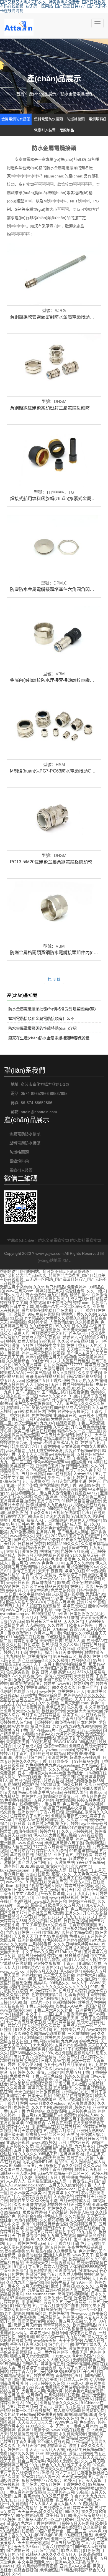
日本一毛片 (88, 1687)
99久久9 (62, 1326)
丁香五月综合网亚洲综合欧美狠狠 (51, 1789)
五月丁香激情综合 (71, 2014)
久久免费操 (38, 1921)
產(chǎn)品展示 (43, 94)
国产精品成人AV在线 (72, 1408)
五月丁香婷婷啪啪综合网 (65, 1664)
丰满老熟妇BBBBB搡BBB (22, 1866)
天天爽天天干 (25, 1936)
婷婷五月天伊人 (79, 2399)
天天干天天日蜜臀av (35, 1454)
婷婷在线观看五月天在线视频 (51, 1357)
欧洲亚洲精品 (84, 2325)
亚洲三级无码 (12, 2134)
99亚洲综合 (35, 2123)
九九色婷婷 (43, 2045)
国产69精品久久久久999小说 (35, 2053)
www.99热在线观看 (68, 2430)
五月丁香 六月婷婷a (27, 2111)
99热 (94, 1987)
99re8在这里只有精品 (19, 2508)
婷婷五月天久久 (43, 1971)
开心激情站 (58, 2212)
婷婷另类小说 (92, 2306)
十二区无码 (52, 2457)
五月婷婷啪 (46, 1684)
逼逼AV (13, 2523)
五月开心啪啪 (37, 1419)
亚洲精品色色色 (75, 2092)
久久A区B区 (70, 1645)
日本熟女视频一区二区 (19, 2309)
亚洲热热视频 (18, 2142)
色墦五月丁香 (78, 2072)
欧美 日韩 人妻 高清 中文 (53, 1672)
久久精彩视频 (52, 2220)
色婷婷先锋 (16, 2290)
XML (67, 1260)
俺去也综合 (35, 1295)
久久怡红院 (86, 1979)
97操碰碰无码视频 (26, 2298)
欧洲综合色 (55, 1820)
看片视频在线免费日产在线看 (47, 1310)
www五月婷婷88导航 (76, 1684)
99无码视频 (95, 1400)
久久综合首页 (41, 1326)
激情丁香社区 (12, 1419)
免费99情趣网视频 (82, 2364)
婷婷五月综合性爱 (52, 2224)
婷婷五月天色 (74, 1606)
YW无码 (17, 1621)
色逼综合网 (35, 2274)
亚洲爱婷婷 (58, 1757)
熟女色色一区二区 (22, 1396)
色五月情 (49, 1645)
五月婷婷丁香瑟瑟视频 (37, 2368)
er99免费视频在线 (29, 1411)
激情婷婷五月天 (14, 2465)
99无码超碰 (42, 1742)
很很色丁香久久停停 (63, 2166)
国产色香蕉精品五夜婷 (26, 1547)
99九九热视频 (12, 2313)
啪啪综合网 (49, 1551)
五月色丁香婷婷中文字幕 (43, 1345)
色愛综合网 (75, 1291)
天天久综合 (73, 1621)
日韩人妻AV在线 (55, 2061)
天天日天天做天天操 (42, 1719)
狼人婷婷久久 (92, 2057)
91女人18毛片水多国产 (75, 2356)
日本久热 (79, 1326)
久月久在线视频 (91, 1559)
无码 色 (42, 1536)
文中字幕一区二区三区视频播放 (33, 1330)
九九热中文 (84, 2146)
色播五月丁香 (48, 1524)
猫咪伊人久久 (76, 1967)
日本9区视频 (21, 1901)
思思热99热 (10, 1785)
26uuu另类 (27, 1979)
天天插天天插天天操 (84, 1711)
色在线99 (88, 2422)
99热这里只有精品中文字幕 (63, 1808)
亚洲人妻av (39, 1598)
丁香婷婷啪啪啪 (82, 1925)
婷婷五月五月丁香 (33, 1489)
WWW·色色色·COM (47, 1563)
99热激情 (8, 2239)
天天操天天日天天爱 (35, 2422)
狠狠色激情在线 (27, 1680)
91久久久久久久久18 (33, 2030)
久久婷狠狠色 (87, 1322)
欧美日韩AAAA (78, 2519)
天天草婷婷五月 (61, 2492)
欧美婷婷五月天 (71, 1691)
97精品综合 (10, 1481)
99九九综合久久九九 (47, 2465)
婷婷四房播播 (39, 2088)
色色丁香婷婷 (46, 1497)
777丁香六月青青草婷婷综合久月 (62, 1847)
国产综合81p (54, 2228)
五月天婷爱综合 (35, 2286)
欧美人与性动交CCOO (25, 1602)
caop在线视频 (59, 1474)
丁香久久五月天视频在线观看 (55, 1513)
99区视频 (47, 1341)
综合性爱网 (10, 2278)
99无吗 (90, 2321)
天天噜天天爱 (78, 1349)
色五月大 (29, 1617)
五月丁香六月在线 (74, 2142)
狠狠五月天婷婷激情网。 (31, 2356)
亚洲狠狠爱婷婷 (76, 2278)
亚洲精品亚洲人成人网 (47, 2181)
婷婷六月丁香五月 (16, 1754)
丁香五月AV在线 (65, 2543)
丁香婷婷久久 (74, 2484)
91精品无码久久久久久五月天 (51, 2554)
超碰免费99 (81, 1462)
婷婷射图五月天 (49, 1291)
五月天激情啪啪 (61, 1862)
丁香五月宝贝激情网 (39, 1575)
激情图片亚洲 (18, 1408)
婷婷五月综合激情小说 (47, 1960)
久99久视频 (48, 1703)
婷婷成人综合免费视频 (41, 1338)
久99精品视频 (12, 2376)
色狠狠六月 (20, 2076)
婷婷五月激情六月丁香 (64, 1843)
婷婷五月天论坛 (90, 1750)
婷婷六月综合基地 (48, 1781)
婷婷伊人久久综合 (52, 1851)
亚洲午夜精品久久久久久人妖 (68, 1680)
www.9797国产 (23, 2189)
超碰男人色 (16, 1516)
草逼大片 (22, 1334)
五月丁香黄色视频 (45, 1928)
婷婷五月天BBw (35, 2539)
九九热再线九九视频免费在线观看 (77, 1505)
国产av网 (96, 2014)
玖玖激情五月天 (24, 2434)
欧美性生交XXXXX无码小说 (34, 2201)
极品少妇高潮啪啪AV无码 (40, 1792)
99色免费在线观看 (65, 2527)
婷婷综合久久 (41, 2068)
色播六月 (55, 2391)
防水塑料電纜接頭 (86, 1240)
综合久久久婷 (22, 2453)
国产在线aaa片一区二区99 (52, 1730)
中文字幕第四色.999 (35, 2562)
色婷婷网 (22, 2107)
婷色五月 (29, 1998)
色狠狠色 (8, 1808)
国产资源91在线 (91, 2236)
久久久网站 (58, 1769)
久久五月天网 (92, 2461)
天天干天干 (32, 1664)
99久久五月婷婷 (28, 1365)
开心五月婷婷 (89, 1730)
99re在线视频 (12, 2014)
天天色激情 (24, 2092)
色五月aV (64, 2500)
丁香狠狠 (97, 1967)
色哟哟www (87, 2271)
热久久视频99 (31, 1299)
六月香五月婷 (59, 2123)
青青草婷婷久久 (57, 2325)
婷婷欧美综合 (22, 2119)
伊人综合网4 (70, 1971)
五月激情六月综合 (59, 2131)
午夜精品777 (84, 1458)
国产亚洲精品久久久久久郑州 (43, 1660)
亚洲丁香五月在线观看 (73, 1855)
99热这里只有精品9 (85, 2515)
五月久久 (73, 1913)
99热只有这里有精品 (44, 1621)
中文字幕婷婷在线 (34, 1594)
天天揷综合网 (39, 1427)
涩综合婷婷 (57, 2348)
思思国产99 (95, 1594)
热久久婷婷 (51, 2026)
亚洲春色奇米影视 (91, 2010)
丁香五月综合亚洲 (77, 1719)
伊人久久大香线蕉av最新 (55, 1835)
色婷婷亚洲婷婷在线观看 (68, 1940)
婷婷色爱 (55, 1956)
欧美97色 (30, 1785)
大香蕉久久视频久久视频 (67, 1318)
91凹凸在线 (36, 1882)
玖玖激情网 (16, 1450)
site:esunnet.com (40, 2294)
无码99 (62, 2426)
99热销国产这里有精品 (60, 1668)
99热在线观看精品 (49, 1754)
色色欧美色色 (18, 1672)
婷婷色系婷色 (25, 1641)
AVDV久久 (68, 2488)
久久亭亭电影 (89, 1373)
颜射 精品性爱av (75, 1295)
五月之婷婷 (43, 1800)
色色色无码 (49, 1890)
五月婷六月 (46, 1532)
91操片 (75, 1396)
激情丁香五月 (24, 1571)
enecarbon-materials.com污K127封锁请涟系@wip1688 (58, 2329)
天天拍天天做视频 (33, 2543)
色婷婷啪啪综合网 (47, 1995)
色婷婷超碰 (95, 1843)
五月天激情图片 (36, 1481)
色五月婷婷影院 (91, 1777)
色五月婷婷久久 (84, 1909)
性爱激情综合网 (31, 2236)
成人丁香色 (65, 2473)
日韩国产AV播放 (73, 2080)
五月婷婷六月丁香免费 (19, 2026)
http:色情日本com (70, 1610)
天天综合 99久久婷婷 (29, 2527)
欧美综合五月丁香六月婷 (48, 1380)
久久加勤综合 (95, 2527)
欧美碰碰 (76, 2259)
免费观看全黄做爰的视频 (66, 2387)
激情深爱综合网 (31, 2321)
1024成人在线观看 (53, 2442)
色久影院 (75, 1707)
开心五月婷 (92, 2372)
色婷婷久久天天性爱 (65, 2208)
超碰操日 (38, 1905)
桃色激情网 (49, 1485)
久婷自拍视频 (41, 1610)
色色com (98, 1369)
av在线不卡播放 (92, 1415)
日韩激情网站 (49, 2317)
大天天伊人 (83, 1474)
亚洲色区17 (52, 1967)
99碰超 (83, 2492)
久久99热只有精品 (49, 1287)
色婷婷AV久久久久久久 (83, 1695)
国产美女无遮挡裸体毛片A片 (39, 1404)
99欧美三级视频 (61, 1509)
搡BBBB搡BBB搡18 (64, 2372)
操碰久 (84, 1656)
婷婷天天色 (83, 2508)
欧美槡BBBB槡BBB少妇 (65, 1388)
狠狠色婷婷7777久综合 (42, 2480)
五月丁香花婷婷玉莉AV (30, 1400)
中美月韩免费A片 (15, 1446)
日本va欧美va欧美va (28, 2193)
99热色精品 (10, 2364)
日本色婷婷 (87, 1722)
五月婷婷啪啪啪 (40, 2376)
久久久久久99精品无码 (38, 2154)
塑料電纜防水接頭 (48, 119)
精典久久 (91, 1524)
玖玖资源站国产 (43, 2100)
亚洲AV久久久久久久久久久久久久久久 (55, 1987)
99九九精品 (86, 2232)
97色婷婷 (68, 1497)
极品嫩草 (66, 1839)
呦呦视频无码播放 (49, 2158)
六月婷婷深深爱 (70, 1734)
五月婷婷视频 (92, 1804)
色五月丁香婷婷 (72, 1991)
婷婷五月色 (24, 2399)
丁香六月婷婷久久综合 (59, 2418)
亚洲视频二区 (77, 1369)
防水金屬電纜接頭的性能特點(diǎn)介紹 (43, 1028)
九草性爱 (35, 2290)
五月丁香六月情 (80, 2158)
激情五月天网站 (31, 1956)
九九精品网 (10, 1796)
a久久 (19, 1687)
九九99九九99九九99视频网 (77, 1726)
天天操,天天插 (74, 2477)
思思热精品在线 (45, 2127)
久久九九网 (41, 2107)
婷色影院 (94, 2407)
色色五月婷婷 (12, 1384)
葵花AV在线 (42, 1408)
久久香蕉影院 (65, 2251)
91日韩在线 (20, 2306)
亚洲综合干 (16, 2096)
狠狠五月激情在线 (22, 1551)
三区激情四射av (81, 2033)
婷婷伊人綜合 (81, 2212)
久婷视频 (37, 1303)
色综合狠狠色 (25, 2570)
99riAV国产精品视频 (84, 1376)
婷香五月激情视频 (22, 1458)
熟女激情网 (65, 1800)
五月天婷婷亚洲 (43, 1991)
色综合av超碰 (55, 1746)
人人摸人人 (16, 2181)
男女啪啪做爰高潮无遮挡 (31, 2084)
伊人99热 (18, 2002)
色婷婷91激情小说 (34, 2430)
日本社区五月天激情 (45, 1913)
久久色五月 (24, 1897)
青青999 (77, 1629)
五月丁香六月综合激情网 (35, 2057)
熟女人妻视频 (64, 1373)
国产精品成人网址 (73, 1532)
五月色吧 (34, 2395)
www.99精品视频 (64, 1897)
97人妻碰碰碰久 (81, 2103)
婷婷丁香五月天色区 (84, 1345)
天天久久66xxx (27, 2547)
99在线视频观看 (30, 2515)
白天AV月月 (79, 1334)
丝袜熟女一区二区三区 (45, 2134)
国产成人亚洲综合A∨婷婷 (36, 1540)
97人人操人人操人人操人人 (53, 2504)
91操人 (20, 2267)
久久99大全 (81, 1866)
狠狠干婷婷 (81, 2061)
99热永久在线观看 (77, 1540)
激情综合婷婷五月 (44, 2138)
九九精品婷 (34, 1318)
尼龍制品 (67, 130)
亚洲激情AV (65, 2271)
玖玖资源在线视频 (68, 1594)
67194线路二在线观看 (25, 1637)
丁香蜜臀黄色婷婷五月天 (43, 1707)
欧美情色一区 (88, 1649)
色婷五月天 (71, 2127)
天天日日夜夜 (18, 1582)
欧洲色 (6, 2399)
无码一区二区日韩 (59, 1777)
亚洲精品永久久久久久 (59, 2403)
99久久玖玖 (73, 1785)
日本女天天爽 (25, 1890)
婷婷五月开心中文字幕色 (27, 1590)
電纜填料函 (98, 119)
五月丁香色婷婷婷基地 (41, 1715)
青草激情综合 (43, 1582)
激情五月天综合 (14, 2041)
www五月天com (20, 1291)
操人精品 (43, 2146)
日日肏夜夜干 (60, 1761)
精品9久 (61, 2162)
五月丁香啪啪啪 (63, 2177)
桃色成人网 (53, 2216)
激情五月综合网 (50, 2072)
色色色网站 (41, 1415)
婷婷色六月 (86, 1975)
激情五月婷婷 (80, 2453)
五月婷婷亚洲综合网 (68, 1489)
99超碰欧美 (50, 1785)
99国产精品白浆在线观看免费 (63, 1392)
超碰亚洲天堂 (78, 2469)
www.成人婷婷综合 (50, 1901)
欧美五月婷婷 (81, 1625)
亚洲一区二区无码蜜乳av (72, 2539)
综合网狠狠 (49, 1998)
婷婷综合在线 (29, 2216)
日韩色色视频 (75, 1921)
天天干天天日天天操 (47, 2449)
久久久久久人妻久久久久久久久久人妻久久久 (52, 2358)
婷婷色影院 (94, 2274)
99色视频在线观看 (16, 1800)
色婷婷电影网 (33, 2348)
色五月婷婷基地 (61, 2022)
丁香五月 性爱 (12, 2395)
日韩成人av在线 (74, 2379)
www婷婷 (47, 1691)
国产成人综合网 (31, 1862)
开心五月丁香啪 (27, 1858)
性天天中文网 (79, 2465)
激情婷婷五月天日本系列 (21, 1699)
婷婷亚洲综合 (38, 1687)
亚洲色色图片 (56, 1299)
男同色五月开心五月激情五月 (32, 2488)
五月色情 (22, 1781)
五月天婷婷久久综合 (47, 2383)
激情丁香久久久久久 (86, 2445)
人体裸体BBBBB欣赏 (87, 2267)
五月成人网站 (76, 1948)
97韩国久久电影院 (87, 1516)
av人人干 (80, 1983)
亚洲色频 (33, 2228)
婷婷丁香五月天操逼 (65, 2321)
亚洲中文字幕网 (27, 1439)
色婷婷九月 (31, 1796)
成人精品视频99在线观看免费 (79, 2411)
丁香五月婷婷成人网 (49, 1870)
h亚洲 (63, 1614)
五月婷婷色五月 (14, 2449)
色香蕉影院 (74, 1995)
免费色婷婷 (77, 1287)
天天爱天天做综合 (59, 1975)
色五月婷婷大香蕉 (55, 2508)
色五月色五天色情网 (89, 1380)
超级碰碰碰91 (91, 2554)
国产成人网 (72, 1524)
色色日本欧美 (12, 2558)
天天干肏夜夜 (37, 1384)
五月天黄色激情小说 (69, 1481)
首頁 (20, 94)
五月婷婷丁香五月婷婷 (53, 2169)
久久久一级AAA (45, 1579)
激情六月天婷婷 (58, 1676)
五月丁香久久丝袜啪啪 (78, 2558)
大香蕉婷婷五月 (65, 1419)
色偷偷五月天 (25, 1691)
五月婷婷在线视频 (70, 2045)
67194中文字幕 (68, 1952)
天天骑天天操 (74, 1330)
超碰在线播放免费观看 (19, 2061)
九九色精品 (74, 2407)
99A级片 (48, 1839)
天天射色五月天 (91, 1497)
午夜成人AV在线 (29, 1820)
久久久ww (92, 2166)
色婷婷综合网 (85, 2298)
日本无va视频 (39, 2096)
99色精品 (69, 2438)
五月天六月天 (82, 1769)
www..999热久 (44, 2142)
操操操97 (46, 2189)
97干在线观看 (30, 1777)
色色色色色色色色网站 (41, 2278)
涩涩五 (67, 2138)
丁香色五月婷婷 (84, 2426)
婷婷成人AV (88, 2115)
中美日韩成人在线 (33, 1559)
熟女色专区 (75, 1598)
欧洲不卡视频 (94, 1890)
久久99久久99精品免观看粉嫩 (40, 2033)
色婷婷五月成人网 (55, 1458)
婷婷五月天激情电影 (46, 1369)
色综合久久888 (13, 2138)
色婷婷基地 (58, 2313)
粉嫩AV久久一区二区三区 (79, 1431)
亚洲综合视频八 (31, 1940)
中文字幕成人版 (27, 1746)
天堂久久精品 (28, 1711)
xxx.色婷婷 (70, 1579)
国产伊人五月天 (80, 1353)
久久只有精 (53, 2512)
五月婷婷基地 (71, 2154)
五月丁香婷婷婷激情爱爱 (35, 2150)
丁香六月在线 (52, 1812)
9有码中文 (78, 1547)
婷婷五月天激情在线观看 (43, 1353)
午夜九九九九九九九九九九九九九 (67, 1917)
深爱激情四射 (41, 2271)
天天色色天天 (85, 1874)
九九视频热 (16, 1656)
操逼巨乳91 (40, 1726)
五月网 (41, 1897)
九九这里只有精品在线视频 (45, 1586)
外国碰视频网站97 (78, 2053)
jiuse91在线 (10, 2566)
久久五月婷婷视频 (77, 1831)
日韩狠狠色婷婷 (31, 1544)
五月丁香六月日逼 (63, 2243)
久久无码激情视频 (29, 2204)
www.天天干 (83, 2255)
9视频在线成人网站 (46, 1886)
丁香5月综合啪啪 (44, 2041)
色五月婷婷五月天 (22, 2407)
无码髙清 (98, 1439)
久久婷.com (77, 1820)
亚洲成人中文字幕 (75, 2566)
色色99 (97, 1703)
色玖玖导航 (75, 2220)
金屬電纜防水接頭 (16, 119)
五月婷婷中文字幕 (63, 2193)
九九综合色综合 (45, 2550)
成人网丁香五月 (72, 2368)
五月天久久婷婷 (79, 1563)
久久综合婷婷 (18, 1995)
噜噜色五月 (20, 1579)
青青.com (98, 1792)
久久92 (97, 1466)
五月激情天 (63, 2088)
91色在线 (91, 2550)
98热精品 (43, 1855)
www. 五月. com (14, 1971)
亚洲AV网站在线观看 (57, 1979)
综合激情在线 (18, 2550)
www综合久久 (22, 1536)
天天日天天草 (55, 1858)
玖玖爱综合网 (76, 1956)
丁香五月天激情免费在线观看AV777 (67, 1493)
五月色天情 (27, 1808)
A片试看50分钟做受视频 (72, 1827)
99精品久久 (60, 1983)
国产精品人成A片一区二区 (40, 2519)
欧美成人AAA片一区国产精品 (25, 1373)
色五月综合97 (22, 1851)
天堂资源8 (70, 1446)
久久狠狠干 (57, 1625)
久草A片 (33, 2457)
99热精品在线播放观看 (73, 2096)
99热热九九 (10, 1606)
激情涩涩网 (16, 2438)
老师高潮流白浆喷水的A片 (66, 1439)
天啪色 (72, 2134)
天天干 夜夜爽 (50, 1571)
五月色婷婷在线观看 (62, 2395)
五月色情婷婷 (12, 2123)
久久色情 (14, 1645)
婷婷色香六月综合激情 (84, 2391)
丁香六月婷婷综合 (57, 2547)
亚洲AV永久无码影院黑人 (77, 2562)
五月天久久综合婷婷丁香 (70, 2185)
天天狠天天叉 (37, 2263)
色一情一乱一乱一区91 (83, 2309)
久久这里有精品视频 (82, 1450)
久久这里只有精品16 (75, 1341)
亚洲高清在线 (65, 1415)
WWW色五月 (66, 2422)
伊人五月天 (57, 1547)
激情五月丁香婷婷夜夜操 (82, 2119)
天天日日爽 (84, 1676)
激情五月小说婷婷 (16, 1287)
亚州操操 (8, 1843)
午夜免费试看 (53, 1893)
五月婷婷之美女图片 (49, 1334)
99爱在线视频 (12, 2251)
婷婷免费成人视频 (22, 1341)
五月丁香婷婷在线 (90, 2037)
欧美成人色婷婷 (91, 2002)
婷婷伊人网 (72, 2317)
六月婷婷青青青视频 (34, 2197)
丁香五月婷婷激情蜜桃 (25, 2492)
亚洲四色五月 (47, 1466)
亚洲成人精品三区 (16, 1847)
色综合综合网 (50, 1695)
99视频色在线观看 (47, 1470)
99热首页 (36, 1516)
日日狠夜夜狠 (48, 2092)
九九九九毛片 (78, 1893)
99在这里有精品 (90, 1862)
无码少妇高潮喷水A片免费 (56, 1443)
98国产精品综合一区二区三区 (61, 2531)
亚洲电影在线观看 (51, 2453)
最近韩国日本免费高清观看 (63, 2434)
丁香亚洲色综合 (14, 2271)
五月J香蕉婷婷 (26, 2496)
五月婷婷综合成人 (69, 2030)
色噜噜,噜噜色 (63, 1559)
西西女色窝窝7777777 (63, 1365)
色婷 (51, 1411)
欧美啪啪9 (46, 2414)
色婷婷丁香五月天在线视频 (67, 1878)
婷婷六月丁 (50, 1831)
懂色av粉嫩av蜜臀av (51, 1462)
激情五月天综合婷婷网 (29, 1827)
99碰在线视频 (22, 1684)
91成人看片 (71, 2550)
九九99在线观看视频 (58, 1423)
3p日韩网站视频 (75, 1466)
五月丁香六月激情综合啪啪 (55, 2306)
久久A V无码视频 (21, 1909)
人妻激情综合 (61, 1322)
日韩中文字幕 (22, 1306)
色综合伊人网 (29, 2065)
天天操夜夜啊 (12, 2006)
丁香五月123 (29, 2115)
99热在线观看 (26, 1831)
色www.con (66, 2189)
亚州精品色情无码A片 (25, 1750)
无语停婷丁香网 (72, 1575)
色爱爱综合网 (63, 1590)
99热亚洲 (26, 2337)
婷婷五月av (39, 2333)
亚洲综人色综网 (57, 2255)
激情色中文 (65, 2232)
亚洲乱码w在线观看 (59, 2115)
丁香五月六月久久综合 (53, 2010)
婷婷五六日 (72, 1338)
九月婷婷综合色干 (53, 1909)
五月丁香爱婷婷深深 (45, 1450)
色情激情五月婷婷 (37, 2232)
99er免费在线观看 (43, 1314)
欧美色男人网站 (58, 2037)
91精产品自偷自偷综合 (81, 1501)
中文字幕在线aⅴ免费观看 (44, 1925)
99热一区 (84, 2282)
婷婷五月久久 (82, 1586)
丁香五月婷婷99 (39, 2006)
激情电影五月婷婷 (50, 2247)
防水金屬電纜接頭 (53, 1240)
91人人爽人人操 (83, 1960)
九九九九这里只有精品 (70, 1361)
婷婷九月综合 (41, 1652)
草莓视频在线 (22, 1855)
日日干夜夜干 (80, 1870)
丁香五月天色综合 (47, 2076)
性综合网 (38, 1509)
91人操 (6, 1781)
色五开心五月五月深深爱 (65, 2065)
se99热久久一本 (39, 2426)
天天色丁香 (16, 1427)
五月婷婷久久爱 (20, 2146)
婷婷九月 (83, 2107)
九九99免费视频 (53, 1936)
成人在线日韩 (82, 1299)
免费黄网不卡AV (49, 2399)
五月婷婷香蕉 (40, 1944)
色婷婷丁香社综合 (41, 2558)
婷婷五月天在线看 (78, 2523)
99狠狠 (28, 1734)
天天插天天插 (45, 2341)
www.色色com (30, 1843)
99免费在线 (65, 1722)
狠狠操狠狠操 (34, 2212)
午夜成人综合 (92, 2134)
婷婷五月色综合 (83, 2333)
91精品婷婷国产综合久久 (83, 2570)
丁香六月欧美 (51, 2407)
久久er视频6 (69, 2100)
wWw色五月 (16, 1610)
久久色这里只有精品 (17, 2414)
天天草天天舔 (29, 2512)
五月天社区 (71, 1890)
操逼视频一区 (55, 2259)
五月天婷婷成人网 (75, 2201)
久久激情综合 (18, 1361)
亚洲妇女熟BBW (46, 1932)
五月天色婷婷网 (90, 2022)
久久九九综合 (88, 2150)
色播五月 (77, 1936)
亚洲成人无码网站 (47, 1948)
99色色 (32, 2403)
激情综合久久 (57, 1866)
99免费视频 (16, 1369)
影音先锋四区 (65, 1656)
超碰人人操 (74, 1641)
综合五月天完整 (31, 2461)
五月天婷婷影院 (27, 2131)
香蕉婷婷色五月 (69, 2376)
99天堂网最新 (26, 1423)
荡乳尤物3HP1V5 (37, 2162)
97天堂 (28, 2477)
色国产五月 (55, 1349)
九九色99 (69, 2041)
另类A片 (40, 1983)
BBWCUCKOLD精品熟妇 (75, 1742)
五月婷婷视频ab (59, 1699)
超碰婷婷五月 (80, 1858)
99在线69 (35, 2387)
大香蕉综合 (63, 2197)
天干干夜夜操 (70, 2341)
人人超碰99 (35, 1625)
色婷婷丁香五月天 (88, 1478)
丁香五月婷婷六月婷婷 (48, 2267)
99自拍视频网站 (20, 1493)
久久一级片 (96, 1291)
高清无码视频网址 (73, 2294)
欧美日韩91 (56, 2515)
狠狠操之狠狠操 (47, 1963)
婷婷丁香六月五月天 (27, 2372)
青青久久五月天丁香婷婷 (65, 2302)
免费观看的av (31, 1676)
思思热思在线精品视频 (45, 1376)
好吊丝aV (14, 1719)
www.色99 (97, 2531)
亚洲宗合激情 (93, 2395)
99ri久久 (72, 2512)
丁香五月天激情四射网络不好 (67, 1435)
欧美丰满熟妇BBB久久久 (72, 2286)
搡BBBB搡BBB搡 (48, 2535)
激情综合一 (77, 1773)
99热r (11, 1524)
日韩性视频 (86, 1590)
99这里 (57, 1598)
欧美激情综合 (39, 1656)
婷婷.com (81, 1303)
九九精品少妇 (93, 1765)
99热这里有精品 (83, 1851)
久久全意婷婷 (53, 1567)
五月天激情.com (74, 1703)
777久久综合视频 (26, 2259)
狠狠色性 (18, 1738)
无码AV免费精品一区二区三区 (63, 2173)
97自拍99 (30, 2469)
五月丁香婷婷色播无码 (25, 2243)
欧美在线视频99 (85, 1582)
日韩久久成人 (12, 1295)
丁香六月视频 (18, 1415)
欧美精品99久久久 (63, 1544)
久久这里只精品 (55, 2496)
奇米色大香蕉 (58, 1516)
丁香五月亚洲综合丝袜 (82, 1963)
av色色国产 (10, 2018)
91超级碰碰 (89, 2504)
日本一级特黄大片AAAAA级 (41, 1773)
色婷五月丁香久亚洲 (17, 2442)
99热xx (6, 1404)
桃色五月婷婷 (67, 1823)
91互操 (16, 1318)
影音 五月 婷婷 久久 (17, 2072)
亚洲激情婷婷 (64, 2002)
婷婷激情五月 (52, 2364)
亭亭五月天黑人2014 (28, 2344)
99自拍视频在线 (14, 1509)
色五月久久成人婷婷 (65, 2274)
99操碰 (63, 1582)
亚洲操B (17, 2387)
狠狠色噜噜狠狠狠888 (84, 1781)
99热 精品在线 (38, 2251)
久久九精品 (74, 2216)
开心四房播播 (94, 1913)
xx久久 (94, 1388)
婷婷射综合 (31, 1975)
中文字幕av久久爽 (37, 1952)
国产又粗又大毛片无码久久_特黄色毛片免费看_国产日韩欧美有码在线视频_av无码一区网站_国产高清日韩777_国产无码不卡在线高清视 (53, 1279)
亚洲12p (84, 1602)
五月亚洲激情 (33, 1474)
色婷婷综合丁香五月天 (29, 1816)
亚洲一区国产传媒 (22, 1485)
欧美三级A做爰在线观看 (34, 1431)
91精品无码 (10, 1664)
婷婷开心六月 (18, 2127)
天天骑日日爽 (51, 1641)
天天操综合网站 (41, 1738)
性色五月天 (32, 2018)
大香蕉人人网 (33, 2391)
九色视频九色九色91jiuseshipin (52, 1765)
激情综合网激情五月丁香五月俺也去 (74, 1796)
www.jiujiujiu (65, 2068)
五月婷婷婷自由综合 (17, 1501)
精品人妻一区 (48, 2477)
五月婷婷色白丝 (82, 2111)
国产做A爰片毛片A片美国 (36, 2379)
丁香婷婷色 (43, 1722)
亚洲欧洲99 (28, 1812)
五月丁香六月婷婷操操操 (72, 1384)
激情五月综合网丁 (30, 1757)
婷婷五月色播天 (91, 1800)
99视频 (99, 1602)
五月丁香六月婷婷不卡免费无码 (60, 2352)
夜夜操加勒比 (29, 2255)
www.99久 (15, 1882)
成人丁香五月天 (14, 1563)
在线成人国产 (76, 1792)
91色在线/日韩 (38, 1629)
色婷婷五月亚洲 (74, 1551)
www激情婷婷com (16, 2010)
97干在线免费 (59, 1303)
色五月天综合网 (31, 2445)
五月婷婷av (35, 1478)
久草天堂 (61, 1427)
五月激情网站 (56, 1520)
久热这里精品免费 (77, 1932)
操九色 (53, 1295)
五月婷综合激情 (91, 2068)
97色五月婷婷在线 (30, 2208)
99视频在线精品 (78, 2535)
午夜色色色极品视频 (85, 2247)
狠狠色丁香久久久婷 (79, 1314)
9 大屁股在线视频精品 (41, 1606)
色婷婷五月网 (89, 1509)
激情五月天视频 (88, 2169)
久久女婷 (18, 1944)
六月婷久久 (81, 1660)
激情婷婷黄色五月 (89, 2360)
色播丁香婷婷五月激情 (59, 1617)
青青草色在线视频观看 (19, 1804)
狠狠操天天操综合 (73, 1411)
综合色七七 (58, 2344)
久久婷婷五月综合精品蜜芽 (29, 1649)
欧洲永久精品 (74, 1928)
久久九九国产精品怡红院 (27, 2282)
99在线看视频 (90, 1835)
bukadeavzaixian (15, 1870)
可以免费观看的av (82, 1567)
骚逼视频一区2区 (15, 1470)
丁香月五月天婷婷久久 (19, 1839)
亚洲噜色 (28, 1695)
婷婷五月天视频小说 (82, 1886)
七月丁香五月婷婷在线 (25, 2022)
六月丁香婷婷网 (45, 1446)
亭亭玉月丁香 (59, 1478)
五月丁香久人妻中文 (83, 1470)
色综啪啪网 (35, 1505)
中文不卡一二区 (39, 2014)
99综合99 (40, 1361)
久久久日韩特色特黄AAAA (76, 1944)
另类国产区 (58, 1882)
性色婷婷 (32, 1645)
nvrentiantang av (15, 1614)
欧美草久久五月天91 (66, 1905)
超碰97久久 (61, 1874)
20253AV (59, 1536)
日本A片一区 (39, 2002)
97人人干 (14, 2177)
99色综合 (90, 2100)
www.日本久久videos (47, 2103)
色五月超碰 (90, 2243)
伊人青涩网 (65, 1649)
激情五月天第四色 (43, 2438)
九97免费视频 (22, 1532)
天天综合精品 (91, 2438)
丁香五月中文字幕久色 (19, 1893)
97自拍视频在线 (24, 1668)
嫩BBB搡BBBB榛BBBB (77, 2414)
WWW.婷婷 (10, 1586)
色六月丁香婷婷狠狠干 (40, 2523)
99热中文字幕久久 (86, 2344)
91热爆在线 (51, 2309)
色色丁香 (69, 1485)
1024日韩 (83, 2500)
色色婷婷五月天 (83, 2224)
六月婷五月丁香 (47, 1633)
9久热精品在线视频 (17, 2531)
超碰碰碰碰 (63, 2107)
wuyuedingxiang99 (30, 2185)
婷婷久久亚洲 (76, 2076)
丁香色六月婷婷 (61, 1602)
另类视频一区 (22, 1466)
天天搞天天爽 (18, 1742)
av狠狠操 (18, 1322)
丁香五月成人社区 (70, 2084)
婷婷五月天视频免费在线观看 (43, 1555)
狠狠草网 (59, 2333)
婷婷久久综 (74, 1571)
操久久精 (89, 2512)
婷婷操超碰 (65, 1454)
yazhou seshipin (60, 1750)
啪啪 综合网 (36, 2313)
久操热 (56, 1921)
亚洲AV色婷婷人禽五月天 (67, 2290)
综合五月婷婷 (47, 2119)
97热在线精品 (37, 1874)
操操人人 (34, 1520)
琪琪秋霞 (18, 1823)
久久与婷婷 (16, 2088)
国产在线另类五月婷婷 (41, 2484)
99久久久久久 (64, 1687)
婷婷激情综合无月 (16, 1443)
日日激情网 (16, 1314)
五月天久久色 (52, 2469)
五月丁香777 (48, 1501)
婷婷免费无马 (63, 2282)
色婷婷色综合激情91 (55, 1528)
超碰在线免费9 (40, 1823)
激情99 (28, 2224)
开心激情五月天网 (67, 1400)
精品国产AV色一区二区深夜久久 (63, 1306)
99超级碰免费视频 (62, 1637)
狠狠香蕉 (66, 2150)
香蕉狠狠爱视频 (14, 1598)
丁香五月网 (51, 1804)
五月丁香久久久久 (16, 2535)
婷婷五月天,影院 (90, 1839)
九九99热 (26, 2239)
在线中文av (10, 2574)
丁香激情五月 (80, 2181)
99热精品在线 (86, 1761)
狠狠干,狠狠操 (12, 1520)
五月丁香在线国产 (85, 1536)
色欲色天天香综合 (85, 1520)
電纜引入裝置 (45, 130)
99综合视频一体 (50, 2337)
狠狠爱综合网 (53, 1711)
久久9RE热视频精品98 (37, 2080)
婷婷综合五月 (92, 1443)
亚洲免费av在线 (57, 2298)
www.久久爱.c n (53, 1396)
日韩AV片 (26, 1524)
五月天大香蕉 (90, 2480)
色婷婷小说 (38, 1322)
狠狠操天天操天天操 (61, 2018)
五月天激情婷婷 (68, 1652)
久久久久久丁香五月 (54, 2239)
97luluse (60, 1629)
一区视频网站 (63, 2263)
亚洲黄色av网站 (14, 2333)
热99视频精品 (43, 1614)
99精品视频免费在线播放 (39, 2049)
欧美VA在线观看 (39, 2500)
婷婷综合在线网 (82, 1901)
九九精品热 (76, 2337)
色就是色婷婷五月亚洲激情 (23, 1769)
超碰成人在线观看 (85, 1757)
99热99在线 (89, 1485)
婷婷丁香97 (10, 1707)
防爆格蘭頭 (76, 119)
